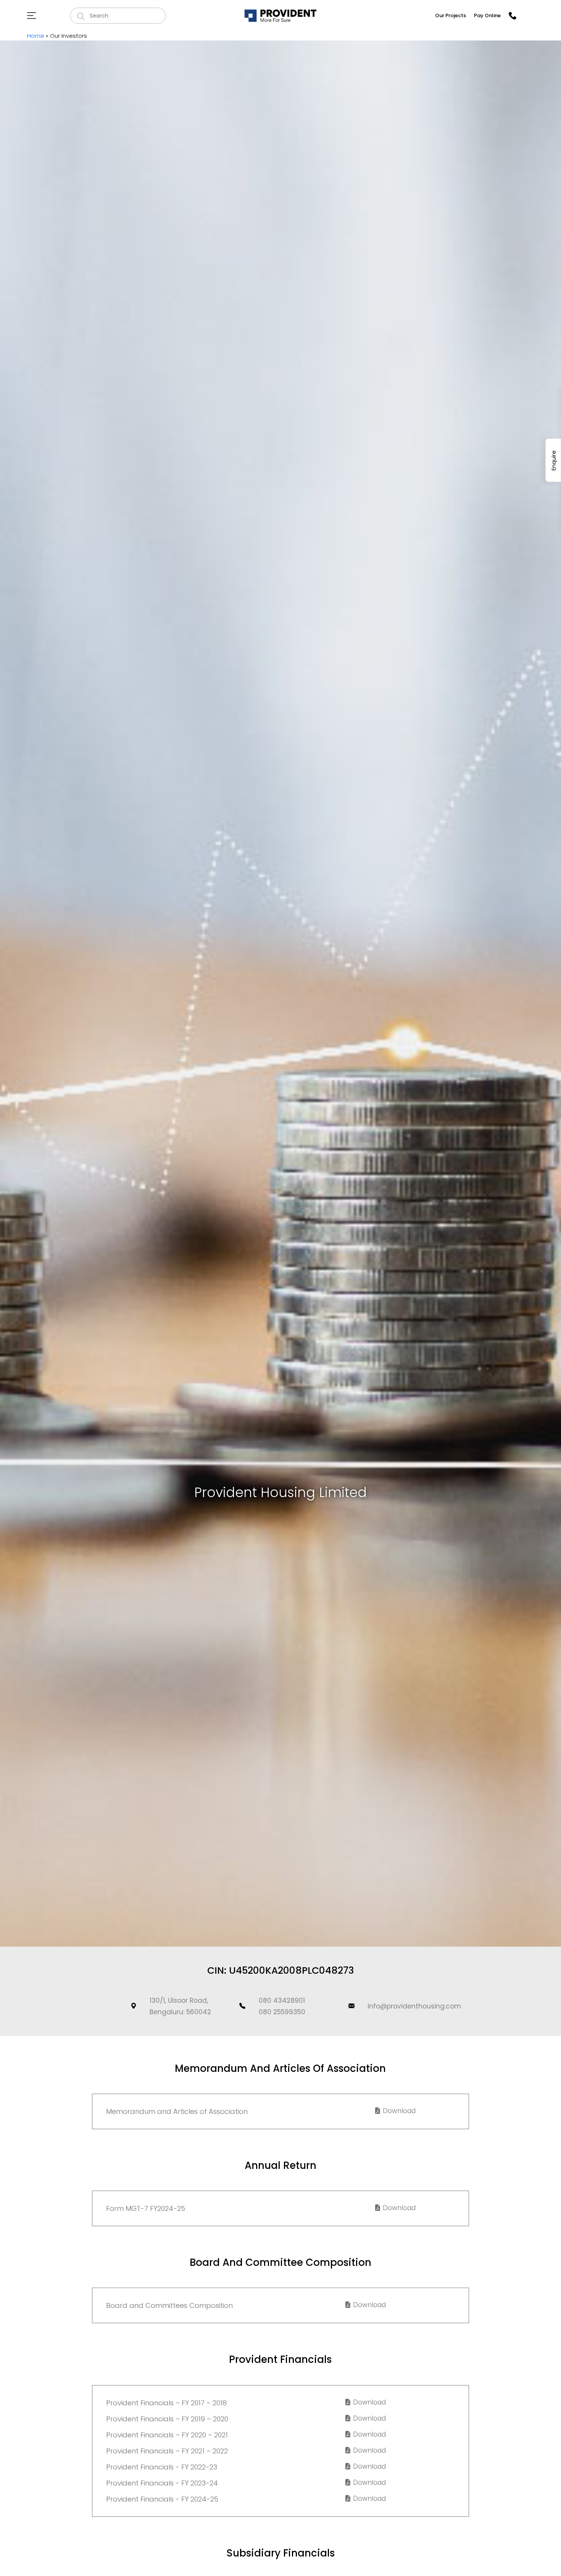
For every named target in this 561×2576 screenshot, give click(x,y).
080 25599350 (282, 2012)
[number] (513, 16)
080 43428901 (282, 2000)
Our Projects (451, 15)
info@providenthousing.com (414, 2006)
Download (398, 2111)
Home (36, 36)
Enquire (554, 460)
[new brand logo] (280, 15)
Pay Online (487, 15)
